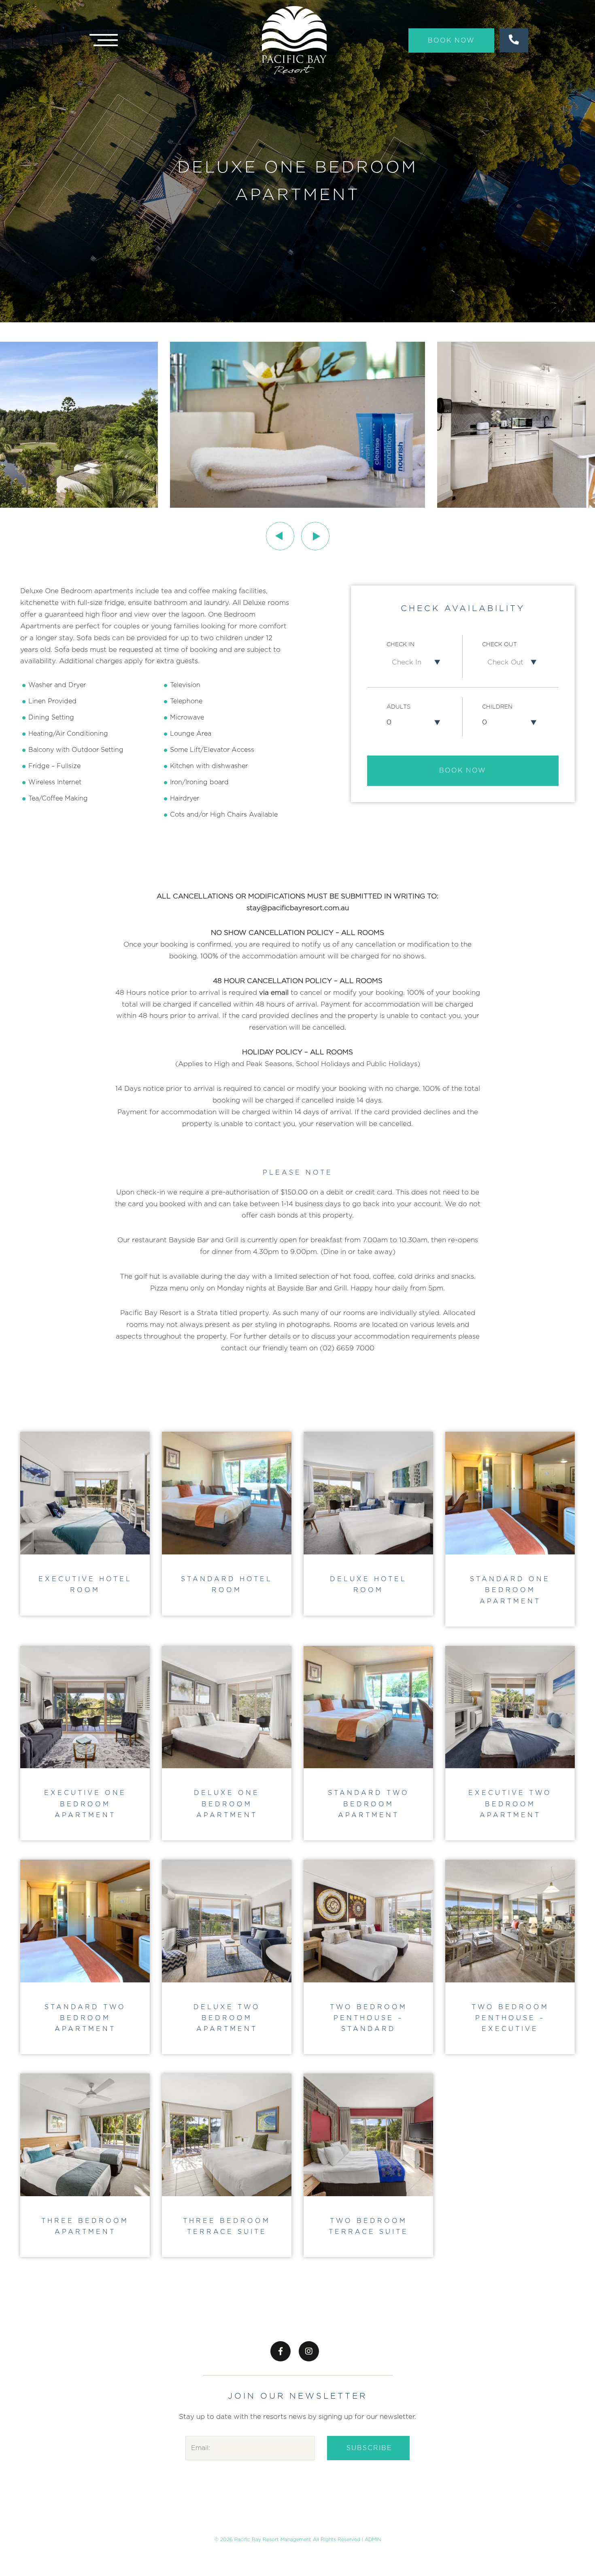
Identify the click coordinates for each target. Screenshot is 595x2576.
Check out (499, 645)
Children (497, 707)
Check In (401, 645)
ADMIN (373, 2540)
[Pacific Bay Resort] (294, 40)
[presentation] (280, 536)
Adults (398, 707)
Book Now (451, 40)
